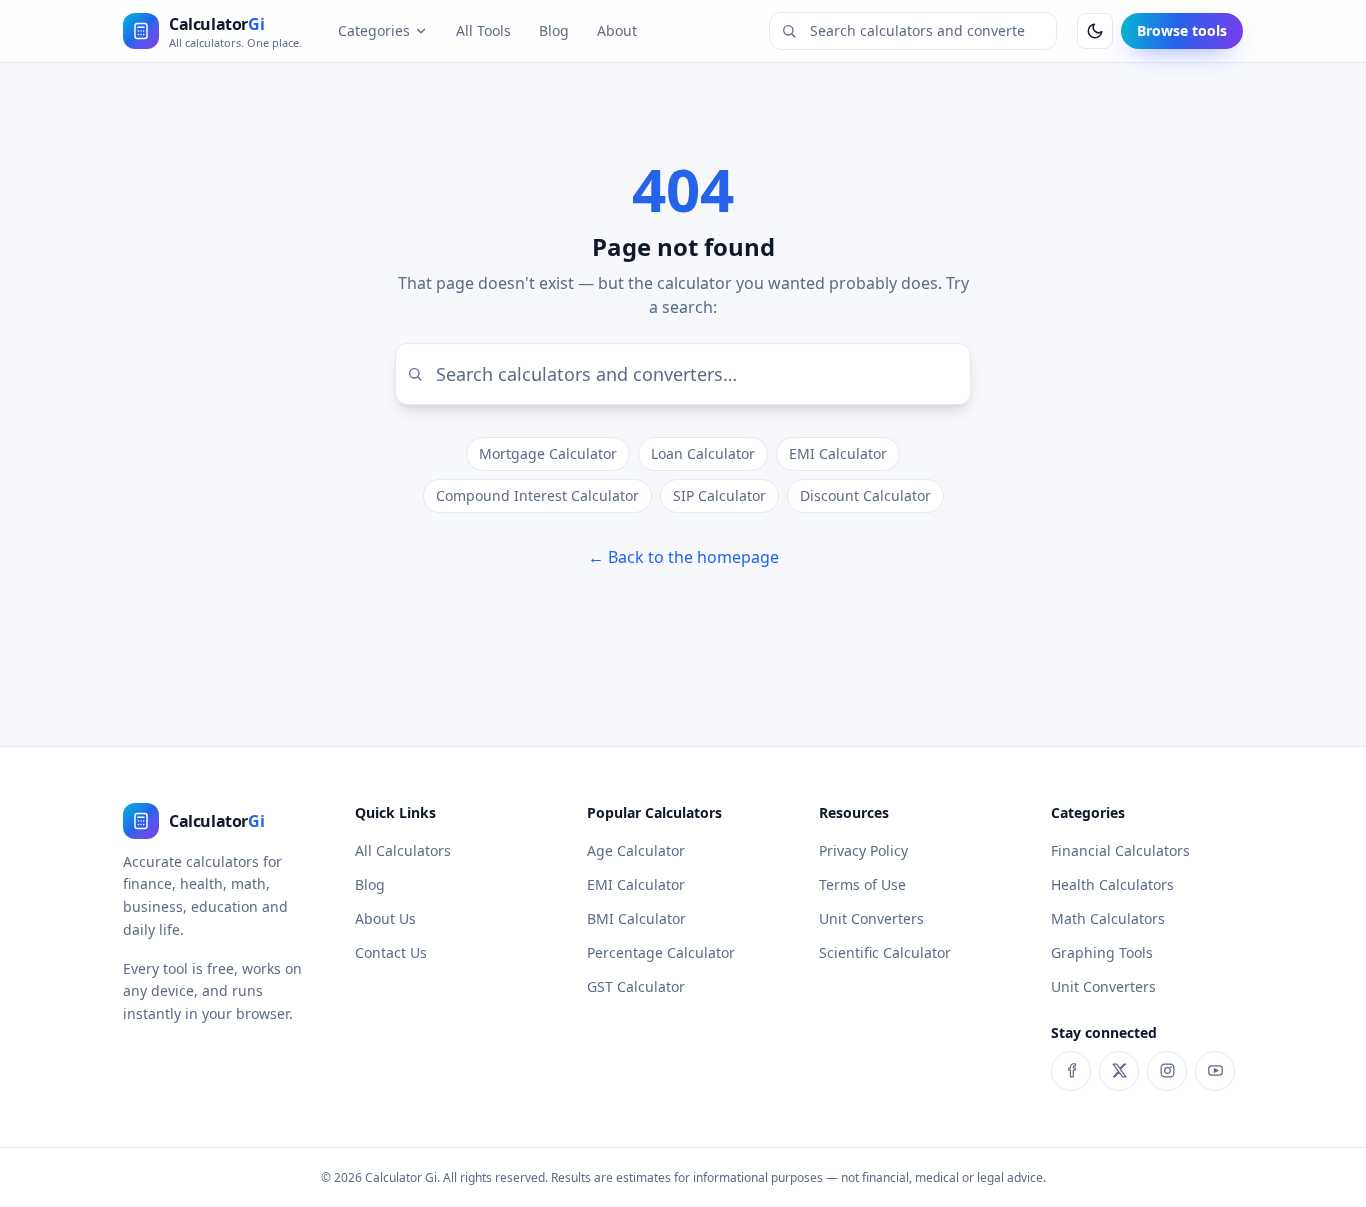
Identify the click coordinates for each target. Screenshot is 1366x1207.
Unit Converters (871, 918)
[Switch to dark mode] (1095, 31)
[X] (1119, 1071)
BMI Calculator (636, 918)
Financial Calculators (1120, 850)
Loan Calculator (703, 453)
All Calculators (403, 850)
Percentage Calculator (661, 952)
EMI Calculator (838, 453)
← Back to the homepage (683, 557)
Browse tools (1182, 30)
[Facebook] (1071, 1071)
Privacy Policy (863, 850)
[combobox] (913, 31)
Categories (374, 30)
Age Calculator (636, 850)
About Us (385, 918)
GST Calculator (636, 986)
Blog (554, 30)
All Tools (483, 30)
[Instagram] (1167, 1071)
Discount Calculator (865, 495)
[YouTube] (1215, 1071)
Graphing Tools (1102, 952)
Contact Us (391, 952)
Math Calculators (1108, 918)
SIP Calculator (719, 495)
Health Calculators (1112, 884)
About (617, 30)
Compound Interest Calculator (537, 495)
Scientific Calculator (885, 952)
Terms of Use (862, 884)
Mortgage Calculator (548, 453)
